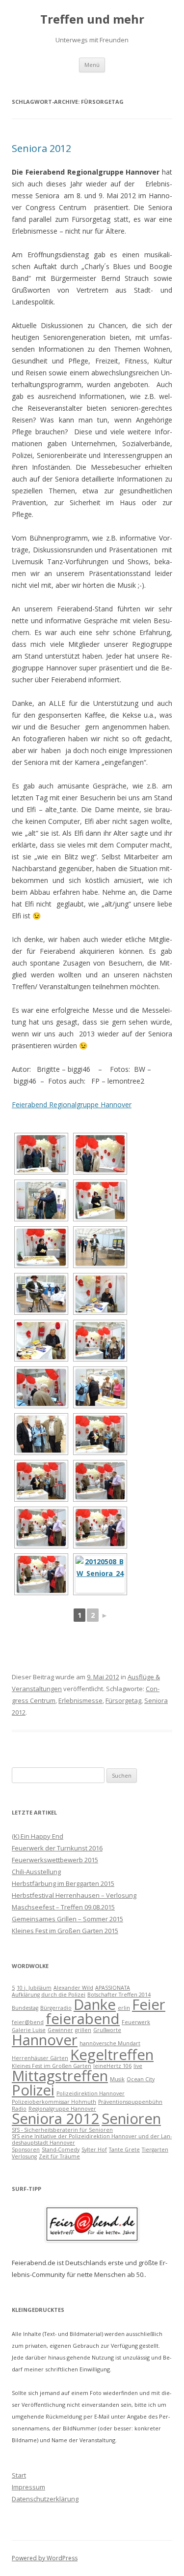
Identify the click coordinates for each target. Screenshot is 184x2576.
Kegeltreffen (112, 2055)
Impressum (28, 2487)
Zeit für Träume (59, 2156)
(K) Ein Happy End (38, 1836)
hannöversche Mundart (110, 2043)
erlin (124, 2008)
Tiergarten (155, 2150)
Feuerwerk (136, 2022)
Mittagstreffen (60, 2076)
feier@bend (28, 2022)
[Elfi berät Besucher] (100, 1387)
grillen (83, 2030)
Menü (92, 65)
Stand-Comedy (61, 2150)
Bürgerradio (56, 2008)
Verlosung (24, 2156)
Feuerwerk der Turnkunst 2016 (57, 1848)
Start (19, 2475)
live (138, 2066)
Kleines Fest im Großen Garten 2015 (65, 1931)
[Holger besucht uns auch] (100, 1481)
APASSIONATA (113, 1988)
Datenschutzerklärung (45, 2499)
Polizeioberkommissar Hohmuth (54, 2102)
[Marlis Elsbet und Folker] (41, 1434)
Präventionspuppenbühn (130, 2102)
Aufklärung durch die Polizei (49, 1995)
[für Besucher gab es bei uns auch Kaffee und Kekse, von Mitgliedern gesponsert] (100, 1294)
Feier (149, 2004)
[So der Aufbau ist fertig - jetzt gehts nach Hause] (100, 1154)
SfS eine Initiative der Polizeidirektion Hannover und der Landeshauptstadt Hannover (92, 2139)
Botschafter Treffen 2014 (119, 1995)
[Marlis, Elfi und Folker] (100, 1434)
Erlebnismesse (80, 1700)
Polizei (33, 2090)
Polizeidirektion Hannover (91, 2093)
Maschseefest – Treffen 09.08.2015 (63, 1907)
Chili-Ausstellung (36, 1872)
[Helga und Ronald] (100, 1574)
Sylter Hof (94, 2150)
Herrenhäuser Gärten (40, 2058)
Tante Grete (124, 2150)
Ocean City (141, 2079)
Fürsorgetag (123, 1700)
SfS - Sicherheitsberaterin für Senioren (62, 2130)
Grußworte (107, 2030)
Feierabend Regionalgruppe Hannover (72, 1105)
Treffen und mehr (92, 19)
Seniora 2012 (41, 148)
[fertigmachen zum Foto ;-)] (100, 1200)
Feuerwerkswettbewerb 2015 (55, 1860)
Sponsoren (26, 2150)
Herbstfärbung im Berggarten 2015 (63, 1883)
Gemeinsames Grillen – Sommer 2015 (67, 1919)
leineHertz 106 (112, 2066)
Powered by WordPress (45, 2558)
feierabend (83, 2019)
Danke (95, 2004)
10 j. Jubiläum (34, 1988)
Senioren (131, 2119)
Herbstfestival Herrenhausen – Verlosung (74, 1895)
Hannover (45, 2040)
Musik (117, 2079)
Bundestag (25, 2008)
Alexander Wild (73, 1988)
